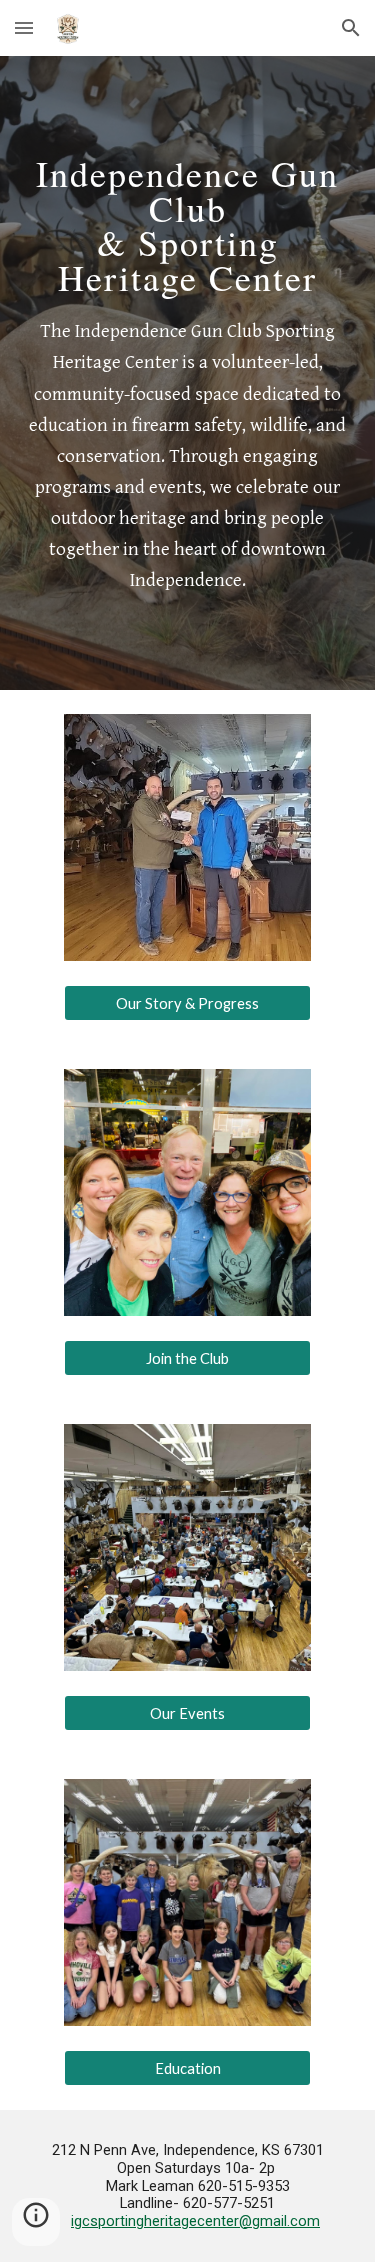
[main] (188, 219)
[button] (24, 27)
